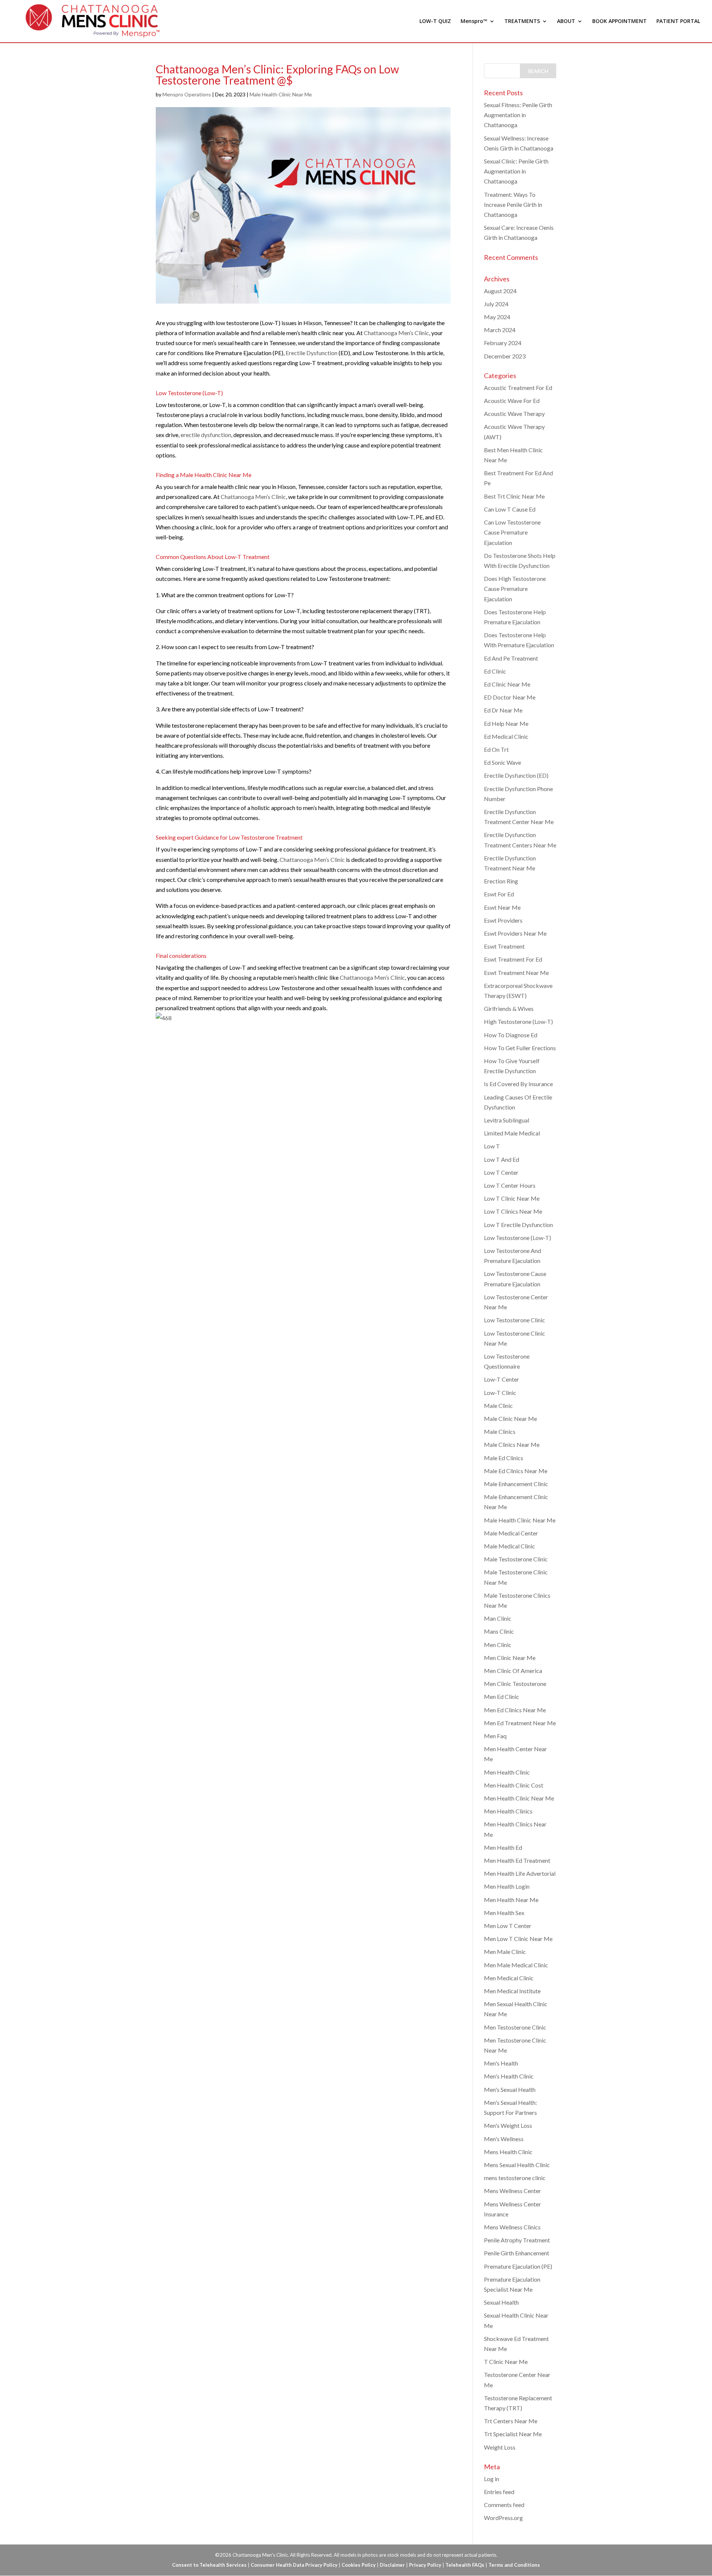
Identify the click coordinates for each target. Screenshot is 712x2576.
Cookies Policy (359, 2565)
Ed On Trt (496, 749)
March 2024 (500, 330)
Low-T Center (502, 1379)
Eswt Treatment (504, 946)
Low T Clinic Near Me (512, 1198)
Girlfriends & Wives (509, 1008)
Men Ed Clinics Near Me (515, 1710)
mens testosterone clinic (515, 2178)
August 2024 (500, 291)
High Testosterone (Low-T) (518, 1021)
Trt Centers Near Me (511, 2421)
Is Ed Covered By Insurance (518, 1084)
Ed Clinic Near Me (507, 684)
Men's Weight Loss (508, 2125)
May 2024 (497, 317)
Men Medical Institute (512, 1991)
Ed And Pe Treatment (511, 658)
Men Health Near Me (511, 1900)
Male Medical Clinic (510, 1546)
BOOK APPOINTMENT (619, 22)
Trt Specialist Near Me (513, 2434)
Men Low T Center (508, 1926)
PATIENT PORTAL (678, 22)
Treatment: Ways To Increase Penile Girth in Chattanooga (513, 204)
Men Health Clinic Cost (514, 1785)
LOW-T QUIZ (435, 22)
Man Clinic (498, 1618)
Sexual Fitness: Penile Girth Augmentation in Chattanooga (518, 115)
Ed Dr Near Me (503, 710)
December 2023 (505, 356)
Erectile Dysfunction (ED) (516, 775)
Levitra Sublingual (507, 1120)
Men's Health (501, 2063)
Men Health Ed (503, 1847)
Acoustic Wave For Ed (512, 401)
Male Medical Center (511, 1533)
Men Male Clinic (505, 1952)
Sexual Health (501, 2302)
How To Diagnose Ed (511, 1035)
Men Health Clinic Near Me (519, 1798)
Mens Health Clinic (508, 2152)
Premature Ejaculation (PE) (518, 2266)
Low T (492, 1146)
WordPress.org (503, 2518)
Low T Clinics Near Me (513, 1211)
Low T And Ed (502, 1159)
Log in (492, 2479)
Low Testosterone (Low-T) (517, 1238)
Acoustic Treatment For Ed (518, 388)
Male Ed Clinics (504, 1458)
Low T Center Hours (510, 1185)
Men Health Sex (504, 1913)
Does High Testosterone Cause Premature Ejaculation (515, 588)
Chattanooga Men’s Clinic (396, 333)
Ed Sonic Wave (502, 762)
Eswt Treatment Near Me (516, 973)
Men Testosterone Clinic (515, 2027)
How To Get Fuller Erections (520, 1048)
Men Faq (495, 1736)
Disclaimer (392, 2565)
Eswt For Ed (499, 894)
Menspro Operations (187, 94)
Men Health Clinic (507, 1772)
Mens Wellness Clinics (512, 2227)
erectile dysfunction (206, 435)
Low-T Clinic (500, 1393)
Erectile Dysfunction (311, 353)
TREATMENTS (522, 22)
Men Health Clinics (508, 1811)
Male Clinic (498, 1406)
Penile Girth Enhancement (517, 2253)
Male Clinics (500, 1431)
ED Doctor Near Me (510, 697)
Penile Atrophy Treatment (517, 2240)
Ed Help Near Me (506, 723)
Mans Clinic (499, 1631)
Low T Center (501, 1172)
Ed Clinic (495, 671)
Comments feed (504, 2505)
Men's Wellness (504, 2139)
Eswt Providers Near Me (515, 933)
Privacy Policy (425, 2565)
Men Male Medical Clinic (516, 1965)
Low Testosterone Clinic (515, 1320)
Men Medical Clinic (509, 1978)
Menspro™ (474, 22)
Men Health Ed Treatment (517, 1860)
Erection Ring (501, 881)
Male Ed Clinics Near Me (516, 1471)
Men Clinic (498, 1645)
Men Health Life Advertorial (520, 1873)
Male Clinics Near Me (512, 1444)
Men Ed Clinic (502, 1697)
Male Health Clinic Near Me (281, 94)
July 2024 (496, 304)
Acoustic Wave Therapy (514, 414)
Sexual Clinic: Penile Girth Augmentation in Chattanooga (516, 171)
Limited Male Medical (512, 1133)
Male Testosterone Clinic (516, 1559)
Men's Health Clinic (509, 2076)
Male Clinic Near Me (510, 1418)
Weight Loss (500, 2447)
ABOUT (566, 22)
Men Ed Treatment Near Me (520, 1723)
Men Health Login (507, 1886)
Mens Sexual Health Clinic (517, 2165)
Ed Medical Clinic (506, 736)
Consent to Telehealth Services (209, 2565)
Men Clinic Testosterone (515, 1684)
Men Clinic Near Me (510, 1658)
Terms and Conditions (514, 2565)
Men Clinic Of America (513, 1671)
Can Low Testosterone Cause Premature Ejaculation (512, 532)
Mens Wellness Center (512, 2191)
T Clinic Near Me (506, 2362)
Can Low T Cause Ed (510, 509)
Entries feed (499, 2492)
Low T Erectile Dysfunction (518, 1225)
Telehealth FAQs (465, 2565)
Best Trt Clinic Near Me (514, 496)
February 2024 (503, 343)
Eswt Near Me (502, 907)
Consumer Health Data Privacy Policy (294, 2565)
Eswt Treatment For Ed (513, 959)
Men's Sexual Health (510, 2089)
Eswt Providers (503, 920)
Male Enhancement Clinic (516, 1484)
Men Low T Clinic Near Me (518, 1939)
